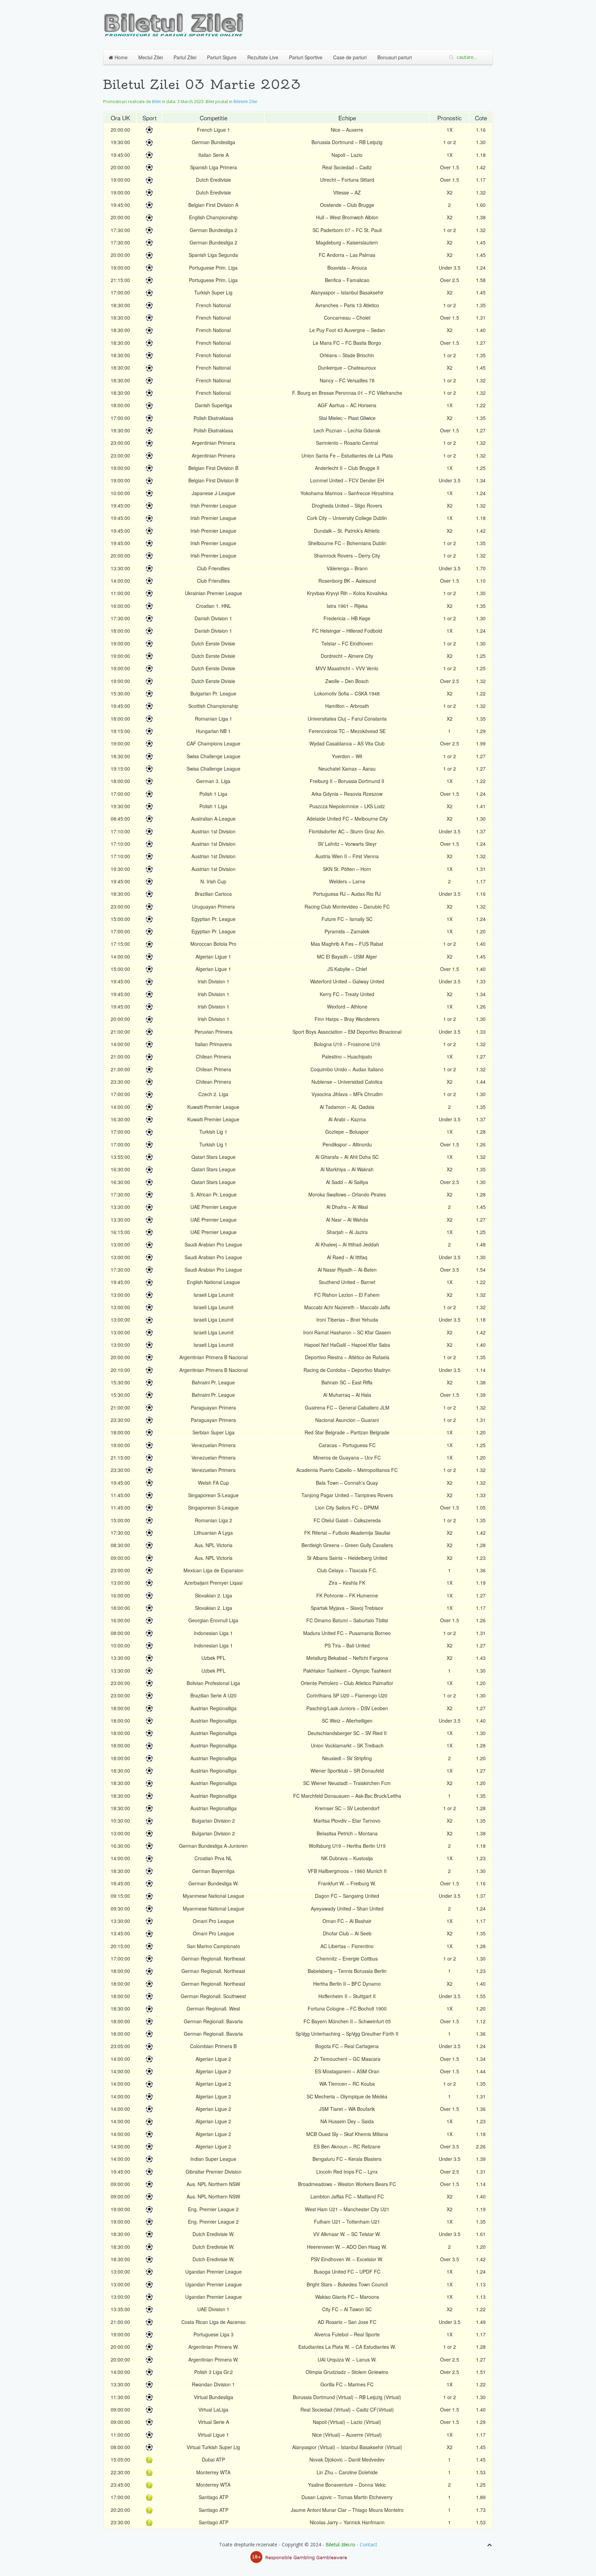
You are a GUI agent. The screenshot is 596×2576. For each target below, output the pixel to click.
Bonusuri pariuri (395, 57)
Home (120, 57)
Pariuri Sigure (222, 57)
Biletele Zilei (245, 102)
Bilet (156, 102)
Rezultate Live (263, 57)
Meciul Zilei (151, 57)
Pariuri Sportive (306, 57)
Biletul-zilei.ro (340, 2544)
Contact (369, 2544)
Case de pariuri (350, 57)
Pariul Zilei (185, 57)
